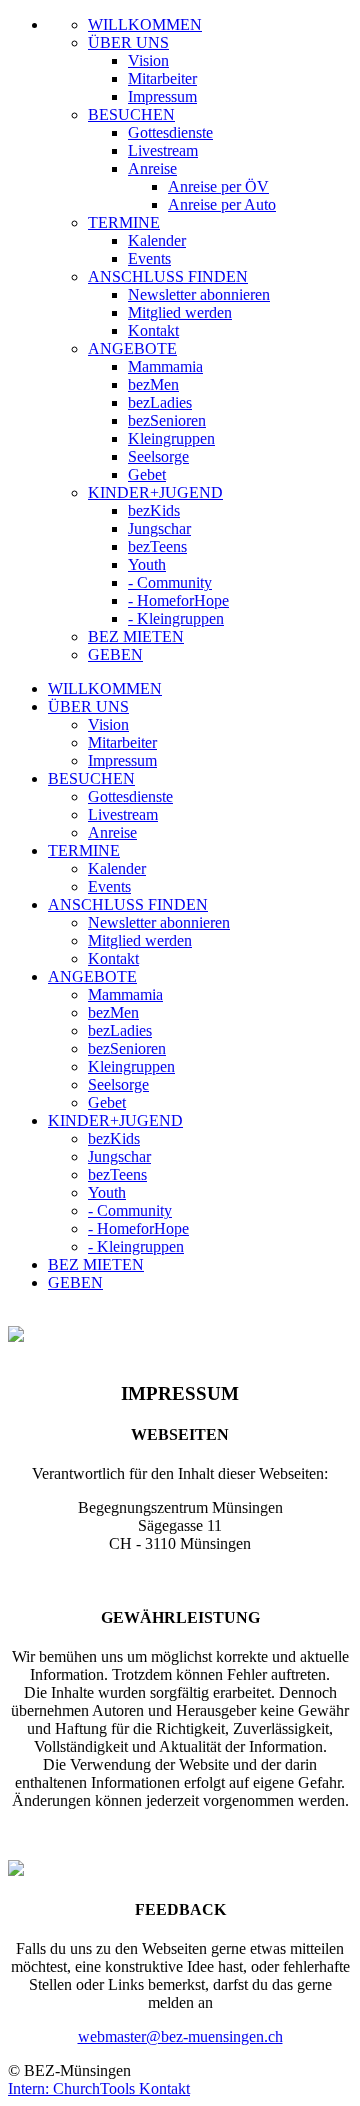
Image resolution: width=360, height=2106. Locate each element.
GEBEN (115, 654)
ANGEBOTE (132, 348)
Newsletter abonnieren (199, 294)
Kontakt (153, 330)
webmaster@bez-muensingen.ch (180, 2036)
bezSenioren (167, 420)
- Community (170, 582)
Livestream (163, 150)
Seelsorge (158, 456)
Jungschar (159, 528)
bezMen (153, 384)
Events (149, 258)
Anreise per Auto (222, 204)
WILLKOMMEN (145, 24)
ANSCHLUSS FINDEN (168, 276)
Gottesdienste (170, 132)
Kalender (157, 240)
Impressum (162, 96)
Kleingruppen (171, 438)
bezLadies (160, 402)
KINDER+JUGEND (155, 492)
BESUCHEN (131, 114)
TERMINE (124, 222)
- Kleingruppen (176, 618)
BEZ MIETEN (136, 636)
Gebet (147, 474)
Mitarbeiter (162, 78)
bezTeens (157, 546)
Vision (148, 60)
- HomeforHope (178, 600)
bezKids (154, 510)
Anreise (152, 168)
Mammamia (165, 366)
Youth (147, 564)
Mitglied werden (180, 312)
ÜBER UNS (128, 42)
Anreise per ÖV (218, 186)
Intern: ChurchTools (73, 2088)
